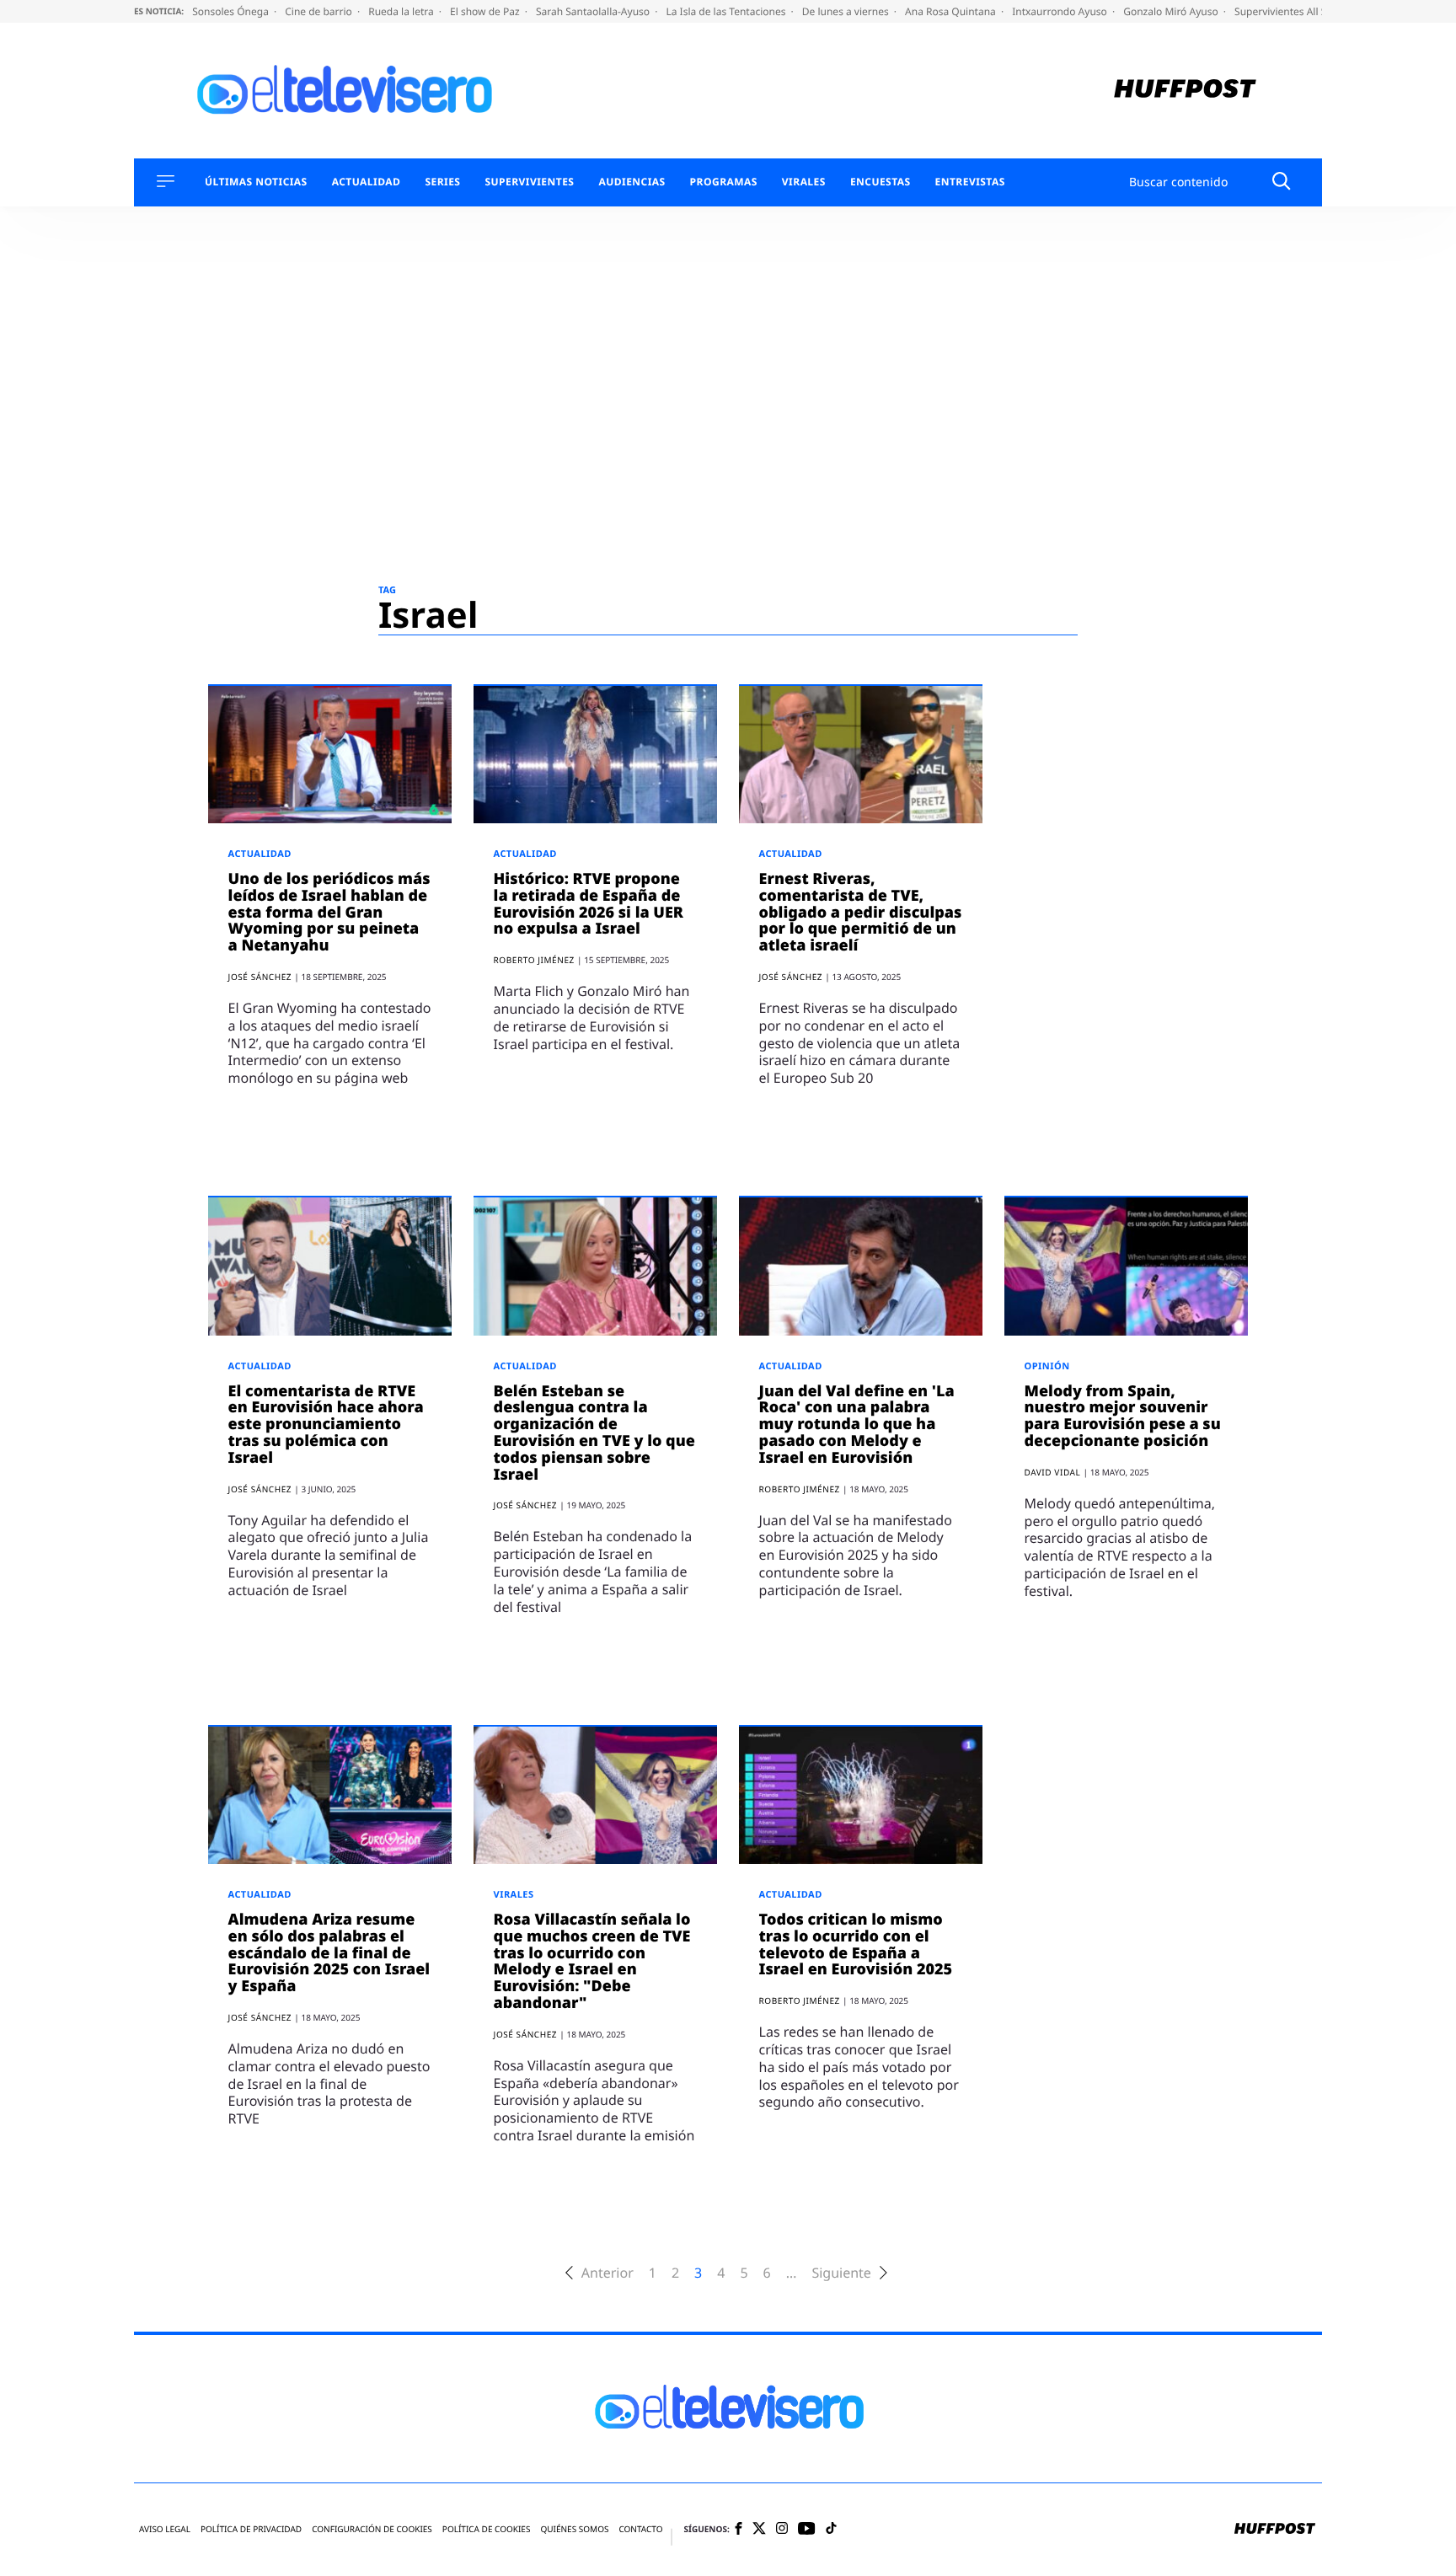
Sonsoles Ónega (232, 11)
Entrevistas (970, 182)
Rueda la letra (402, 11)
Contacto (640, 2529)
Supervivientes (529, 182)
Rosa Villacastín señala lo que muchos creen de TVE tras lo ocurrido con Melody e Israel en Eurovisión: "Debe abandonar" (592, 1961)
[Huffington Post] (1185, 91)
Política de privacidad (251, 2529)
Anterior (608, 2273)
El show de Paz (486, 11)
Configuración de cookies (372, 2529)
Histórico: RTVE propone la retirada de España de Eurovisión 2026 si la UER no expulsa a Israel (589, 904)
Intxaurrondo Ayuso (1061, 11)
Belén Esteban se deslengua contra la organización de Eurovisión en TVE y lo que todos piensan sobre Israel (594, 1433)
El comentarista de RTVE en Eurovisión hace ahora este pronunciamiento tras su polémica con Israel (326, 1425)
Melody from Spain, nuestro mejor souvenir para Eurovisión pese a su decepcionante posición (1123, 1416)
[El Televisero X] (759, 2530)
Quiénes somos (574, 2529)
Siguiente (841, 2273)
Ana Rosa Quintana (952, 11)
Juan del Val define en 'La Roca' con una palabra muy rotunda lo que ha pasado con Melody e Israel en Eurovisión (857, 1425)
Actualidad (367, 182)
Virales (804, 182)
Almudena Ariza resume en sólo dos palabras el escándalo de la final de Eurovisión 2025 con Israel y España (329, 1953)
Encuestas (881, 182)
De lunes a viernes (847, 11)
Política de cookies (487, 2529)
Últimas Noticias (256, 182)
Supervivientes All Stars (1291, 11)
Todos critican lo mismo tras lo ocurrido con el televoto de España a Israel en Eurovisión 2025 (856, 1944)
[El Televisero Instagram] (782, 2529)
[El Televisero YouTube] (807, 2529)
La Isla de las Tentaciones (727, 11)
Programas (724, 182)
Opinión (1047, 1366)
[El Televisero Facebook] (739, 2530)
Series (442, 182)
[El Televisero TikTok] (831, 2529)
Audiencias (632, 182)
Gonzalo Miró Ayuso (1172, 11)
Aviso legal (165, 2529)
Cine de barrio (320, 11)
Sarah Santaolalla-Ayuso (594, 11)
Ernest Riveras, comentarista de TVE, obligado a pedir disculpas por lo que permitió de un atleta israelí (861, 912)
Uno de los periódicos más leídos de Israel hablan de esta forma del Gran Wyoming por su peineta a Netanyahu (329, 912)
